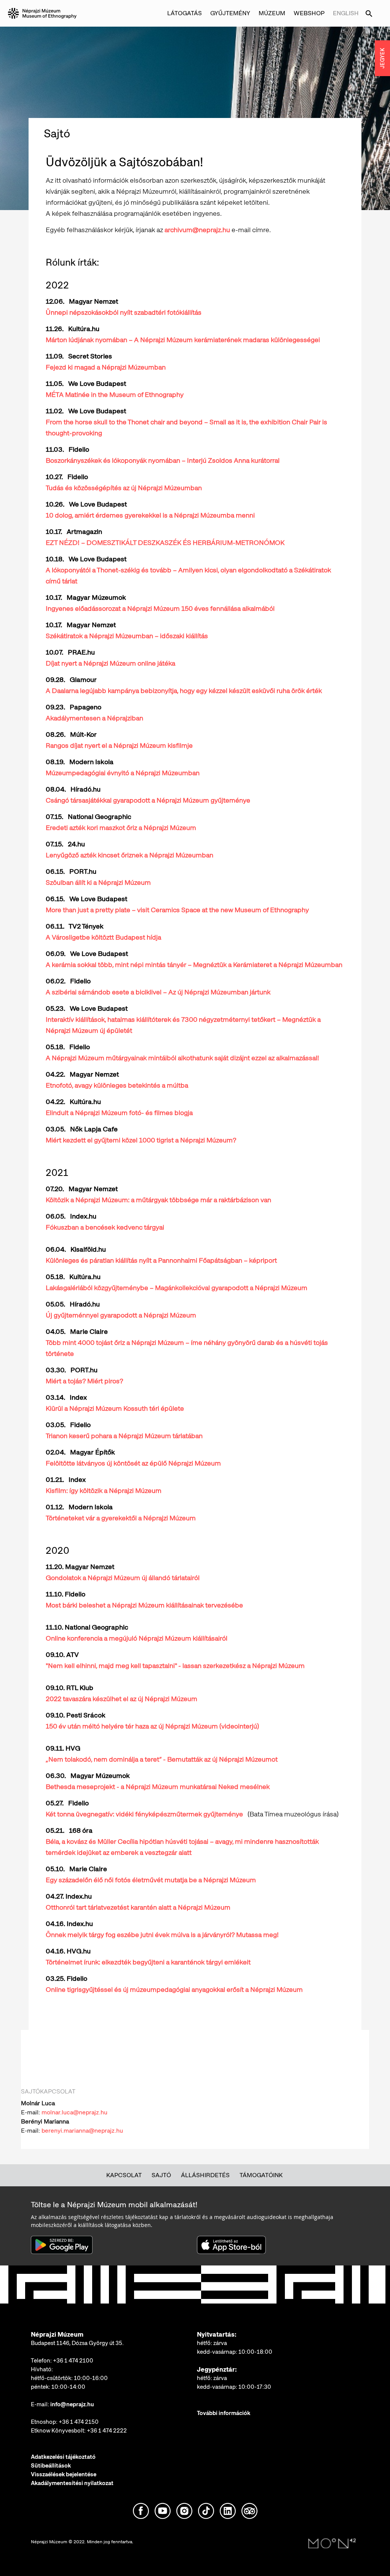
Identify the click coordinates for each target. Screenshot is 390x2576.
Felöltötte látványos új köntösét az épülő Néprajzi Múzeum (133, 1463)
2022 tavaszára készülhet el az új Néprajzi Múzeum (121, 1699)
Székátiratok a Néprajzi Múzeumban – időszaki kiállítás (127, 636)
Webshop (309, 13)
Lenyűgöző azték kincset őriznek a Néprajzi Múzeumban (129, 855)
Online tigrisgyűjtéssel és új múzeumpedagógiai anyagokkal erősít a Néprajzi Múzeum (174, 1989)
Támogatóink (261, 2175)
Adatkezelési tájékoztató (63, 2457)
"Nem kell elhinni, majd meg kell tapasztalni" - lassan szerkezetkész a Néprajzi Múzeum (175, 1666)
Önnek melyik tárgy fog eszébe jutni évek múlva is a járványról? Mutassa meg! (162, 1935)
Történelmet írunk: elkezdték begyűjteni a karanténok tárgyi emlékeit (148, 1962)
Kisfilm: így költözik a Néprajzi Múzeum (104, 1490)
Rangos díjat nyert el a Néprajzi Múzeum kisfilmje (119, 745)
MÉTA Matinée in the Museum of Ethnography (115, 394)
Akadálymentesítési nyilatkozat (72, 2483)
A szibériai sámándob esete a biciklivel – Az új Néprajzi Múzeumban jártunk (158, 992)
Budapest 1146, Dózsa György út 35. (77, 2343)
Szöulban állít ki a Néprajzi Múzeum (98, 882)
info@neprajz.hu (72, 2404)
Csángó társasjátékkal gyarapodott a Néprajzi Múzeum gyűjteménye (148, 800)
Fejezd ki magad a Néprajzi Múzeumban (106, 367)
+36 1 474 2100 (73, 2361)
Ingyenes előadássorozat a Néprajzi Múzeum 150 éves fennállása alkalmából (160, 608)
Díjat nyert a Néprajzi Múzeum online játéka (110, 663)
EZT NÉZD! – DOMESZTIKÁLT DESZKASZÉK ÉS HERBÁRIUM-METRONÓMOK (165, 542)
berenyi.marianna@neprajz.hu (82, 2131)
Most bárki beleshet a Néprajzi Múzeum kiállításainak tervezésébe (144, 1605)
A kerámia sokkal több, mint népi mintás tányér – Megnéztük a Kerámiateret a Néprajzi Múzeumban (194, 965)
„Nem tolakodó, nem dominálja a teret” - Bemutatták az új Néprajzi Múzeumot (162, 1759)
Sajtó (161, 2175)
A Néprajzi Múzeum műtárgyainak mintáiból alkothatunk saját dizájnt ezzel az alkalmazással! (182, 1058)
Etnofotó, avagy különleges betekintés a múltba (117, 1085)
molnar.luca (57, 2112)
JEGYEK (382, 58)
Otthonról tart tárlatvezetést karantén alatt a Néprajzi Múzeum (138, 1907)
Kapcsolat (124, 2175)
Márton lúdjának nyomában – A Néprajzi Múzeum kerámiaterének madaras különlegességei (183, 340)
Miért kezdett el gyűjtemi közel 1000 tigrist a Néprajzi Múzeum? (141, 1140)
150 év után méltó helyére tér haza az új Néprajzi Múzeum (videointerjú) (152, 1726)
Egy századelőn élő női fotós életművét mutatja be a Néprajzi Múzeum (152, 1880)
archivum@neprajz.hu (197, 230)
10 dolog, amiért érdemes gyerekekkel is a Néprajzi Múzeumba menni (150, 515)
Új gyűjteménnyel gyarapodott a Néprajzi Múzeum (121, 1315)
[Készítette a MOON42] (332, 2544)
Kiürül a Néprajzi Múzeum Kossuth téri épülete (115, 1408)
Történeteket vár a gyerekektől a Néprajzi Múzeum (121, 1518)
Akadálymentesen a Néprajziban (94, 718)
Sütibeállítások (51, 2466)
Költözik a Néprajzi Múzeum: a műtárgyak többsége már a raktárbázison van (158, 1200)
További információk (224, 2413)
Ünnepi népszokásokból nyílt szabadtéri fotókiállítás (124, 312)
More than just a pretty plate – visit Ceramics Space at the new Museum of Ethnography (177, 910)
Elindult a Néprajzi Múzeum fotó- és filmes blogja (119, 1113)
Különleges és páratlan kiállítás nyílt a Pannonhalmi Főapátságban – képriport (161, 1260)
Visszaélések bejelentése (64, 2474)
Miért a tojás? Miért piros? (84, 1381)
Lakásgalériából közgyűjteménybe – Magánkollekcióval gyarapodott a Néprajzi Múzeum (177, 1288)
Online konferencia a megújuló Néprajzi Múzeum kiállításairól (137, 1638)
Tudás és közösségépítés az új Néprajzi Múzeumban (124, 488)
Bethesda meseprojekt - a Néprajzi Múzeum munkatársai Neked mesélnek (158, 1787)
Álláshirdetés (205, 2175)
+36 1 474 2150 (79, 2422)
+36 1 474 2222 (107, 2431)
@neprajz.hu (90, 2112)
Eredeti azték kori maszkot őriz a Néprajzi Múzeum (121, 828)
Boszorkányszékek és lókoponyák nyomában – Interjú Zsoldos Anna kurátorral (163, 460)
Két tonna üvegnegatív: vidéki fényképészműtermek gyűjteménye (144, 1814)
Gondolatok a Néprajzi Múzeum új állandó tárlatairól (123, 1578)
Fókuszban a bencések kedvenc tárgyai (105, 1227)
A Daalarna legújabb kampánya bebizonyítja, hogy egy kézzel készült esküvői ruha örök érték (184, 691)
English (346, 13)
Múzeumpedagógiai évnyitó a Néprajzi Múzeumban (123, 773)
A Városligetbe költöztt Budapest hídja (103, 937)
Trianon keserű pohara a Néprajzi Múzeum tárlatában (124, 1436)
